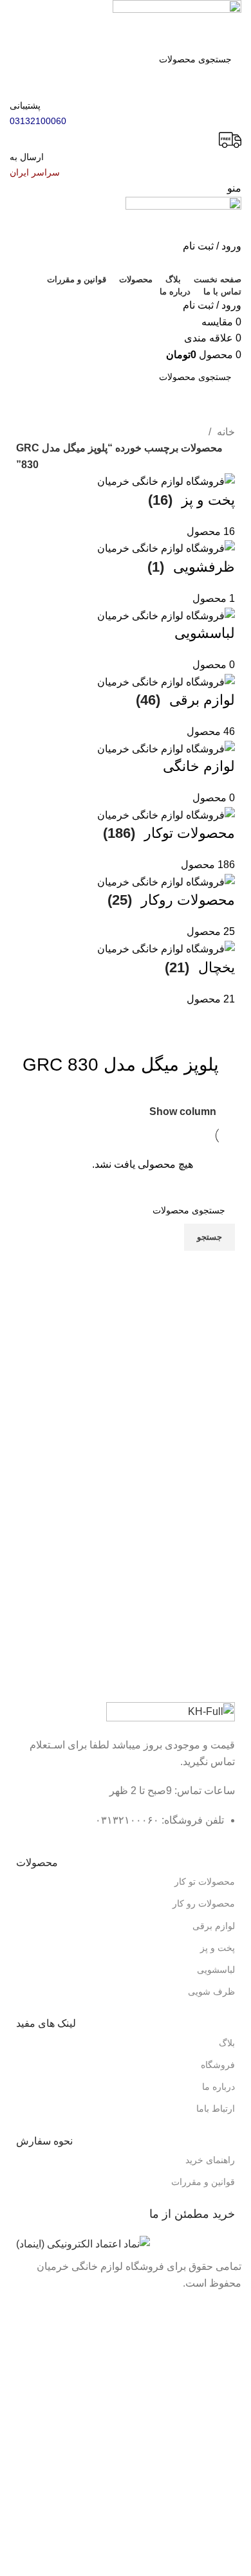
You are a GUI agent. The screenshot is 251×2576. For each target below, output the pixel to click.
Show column (183, 1111)
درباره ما (218, 2087)
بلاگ (227, 2043)
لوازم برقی (214, 1926)
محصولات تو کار (205, 1882)
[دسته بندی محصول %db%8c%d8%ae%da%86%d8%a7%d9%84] (126, 740)
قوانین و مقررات (203, 2182)
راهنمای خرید (210, 2160)
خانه (225, 432)
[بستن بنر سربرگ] (235, 2308)
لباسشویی (216, 1970)
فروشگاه (218, 2065)
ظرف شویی (211, 1991)
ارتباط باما (216, 2109)
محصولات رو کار (204, 1903)
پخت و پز (218, 1948)
